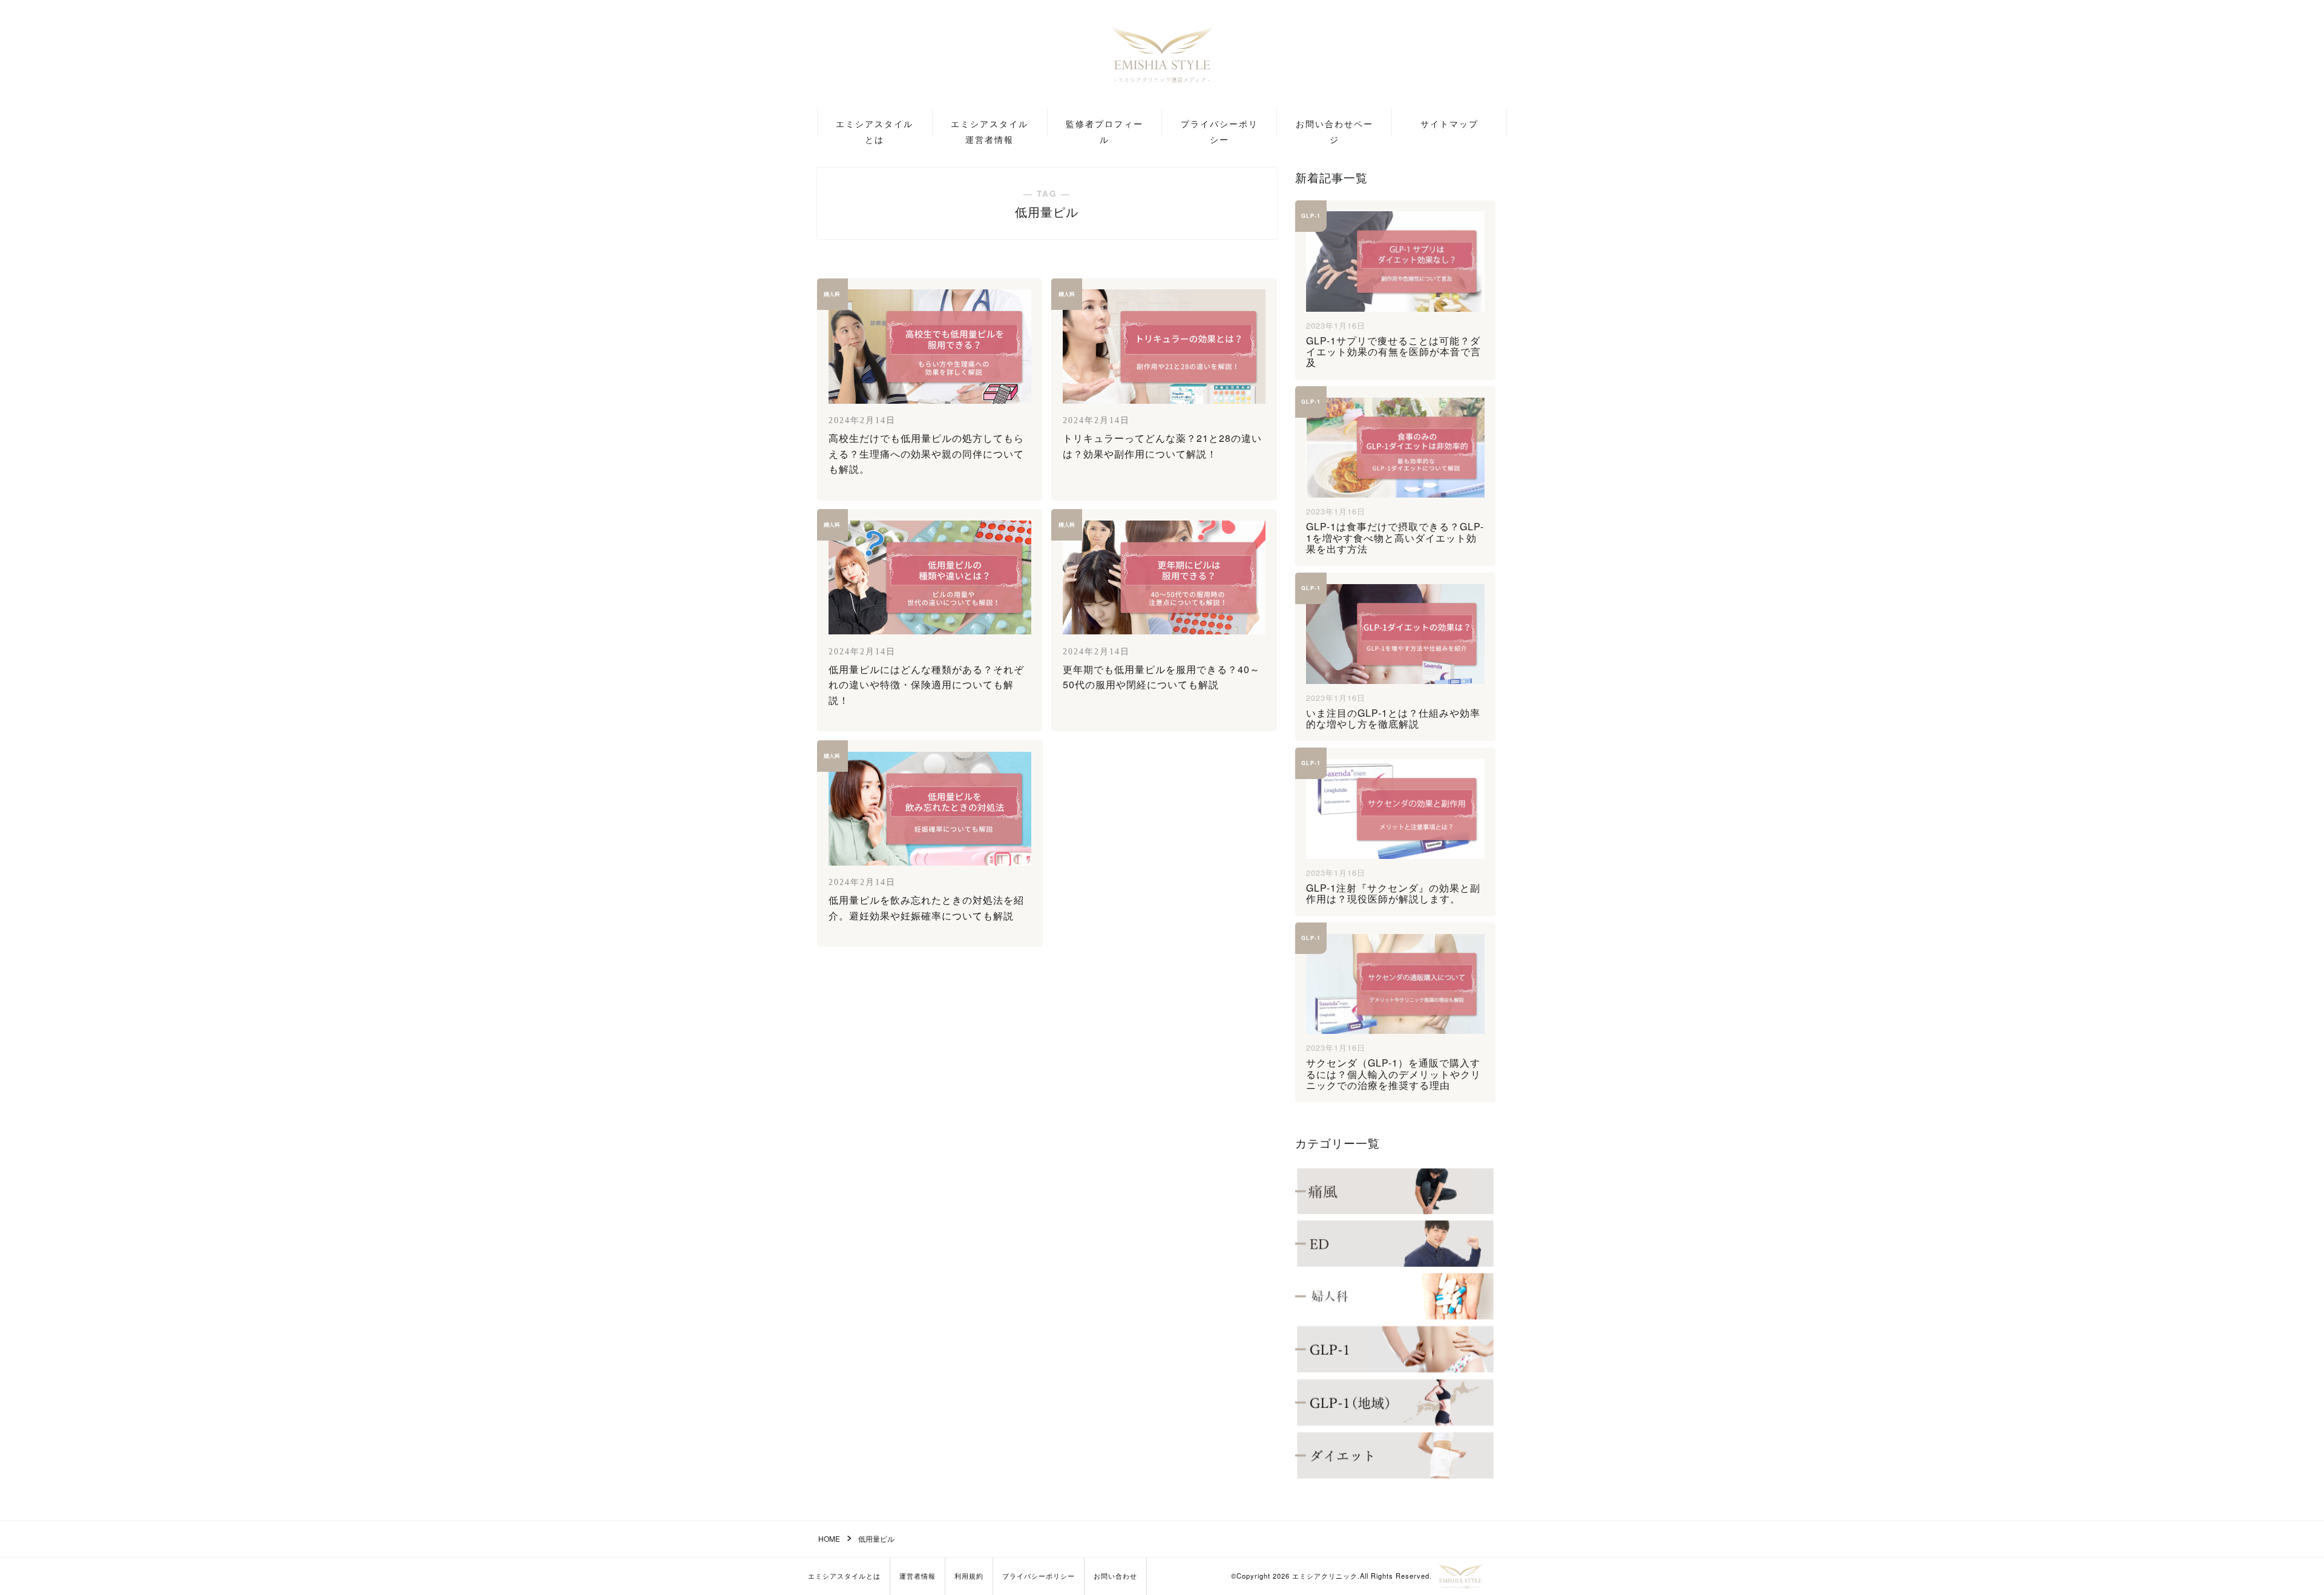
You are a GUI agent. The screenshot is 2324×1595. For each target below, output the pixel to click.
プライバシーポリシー (1219, 127)
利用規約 (969, 1576)
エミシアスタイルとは (875, 127)
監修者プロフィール (1105, 127)
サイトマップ (1449, 123)
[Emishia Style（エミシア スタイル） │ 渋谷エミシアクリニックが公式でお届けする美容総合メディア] (1460, 1576)
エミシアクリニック (1325, 1576)
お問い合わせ (1115, 1576)
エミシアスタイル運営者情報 (990, 127)
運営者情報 (917, 1576)
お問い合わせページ (1334, 127)
